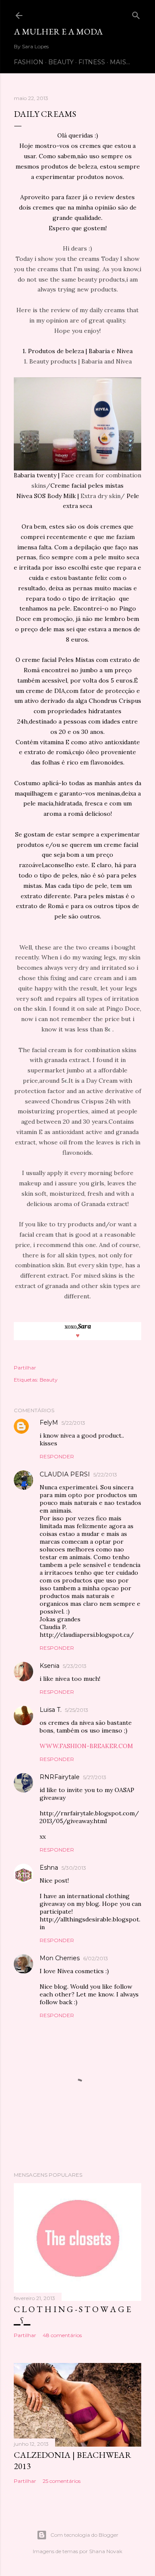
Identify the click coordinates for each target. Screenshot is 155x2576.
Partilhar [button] (25, 1368)
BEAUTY (61, 62)
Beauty (49, 1380)
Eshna (49, 1868)
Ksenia (50, 1666)
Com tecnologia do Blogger (84, 2535)
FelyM (49, 1423)
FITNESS (92, 62)
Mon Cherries (60, 1958)
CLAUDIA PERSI (65, 1474)
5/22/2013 (73, 1423)
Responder (57, 1456)
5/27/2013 (95, 1777)
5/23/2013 (75, 1666)
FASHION (29, 62)
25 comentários (62, 2481)
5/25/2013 (77, 1710)
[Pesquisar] (136, 14)
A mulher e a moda (58, 31)
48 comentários (62, 2335)
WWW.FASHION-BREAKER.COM (86, 1746)
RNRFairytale (60, 1777)
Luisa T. (51, 1710)
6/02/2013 (96, 1958)
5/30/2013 (74, 1868)
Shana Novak (106, 2551)
